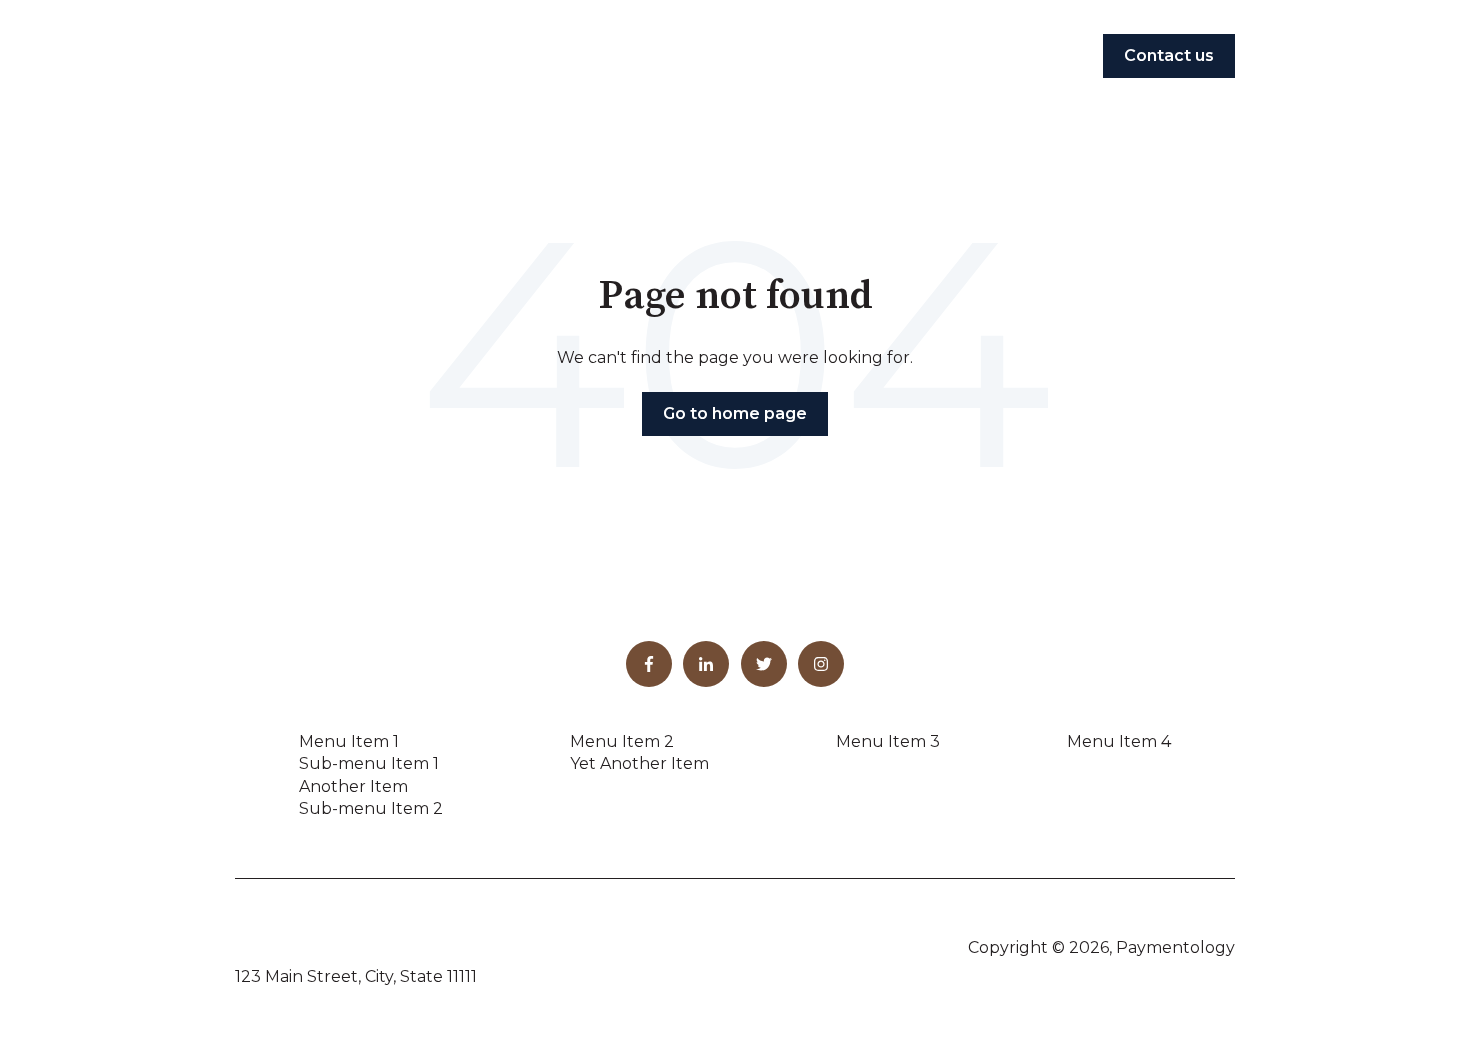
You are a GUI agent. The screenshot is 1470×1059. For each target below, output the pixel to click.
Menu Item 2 (622, 741)
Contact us (1169, 55)
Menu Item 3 (888, 741)
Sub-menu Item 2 (371, 808)
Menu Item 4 (1119, 741)
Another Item (353, 786)
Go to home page (735, 413)
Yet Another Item (639, 763)
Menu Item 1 (349, 741)
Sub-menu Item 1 (369, 763)
